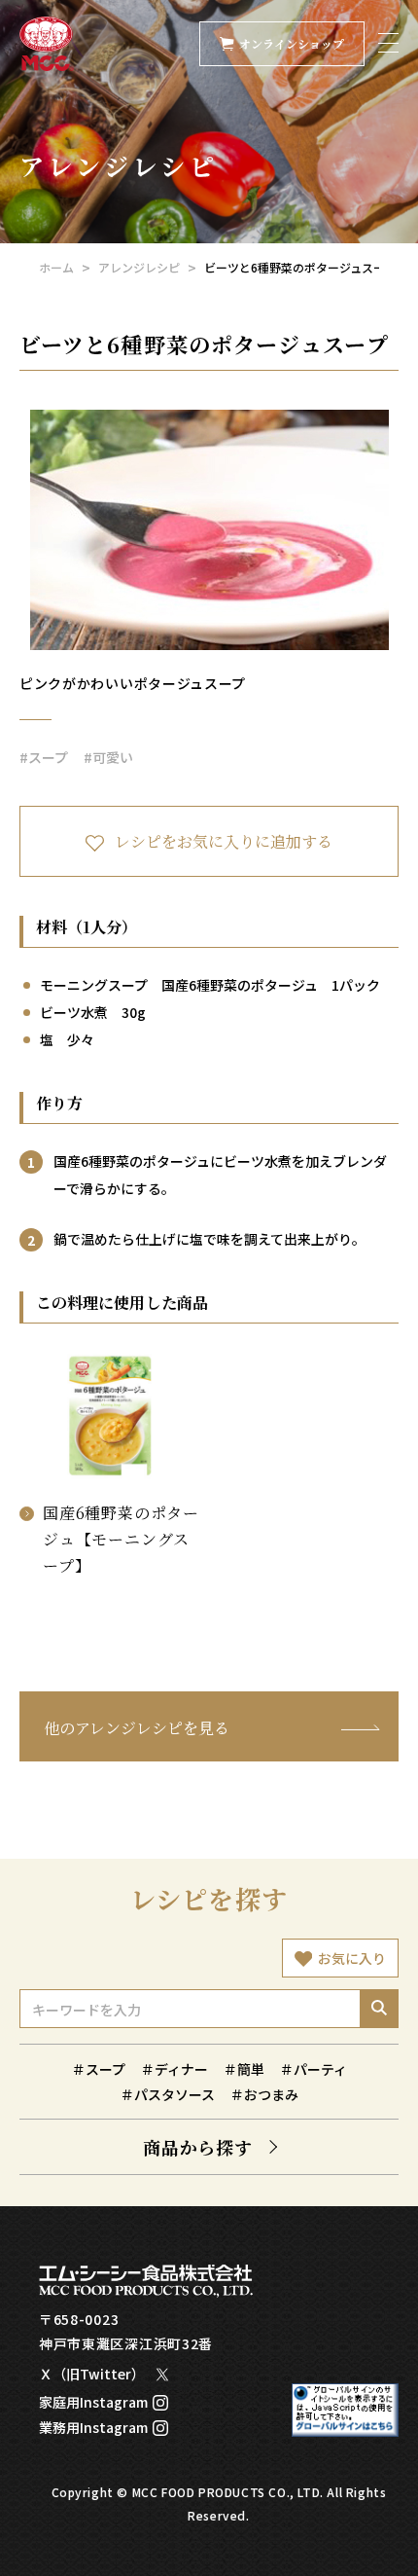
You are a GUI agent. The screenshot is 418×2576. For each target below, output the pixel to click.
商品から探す (198, 2147)
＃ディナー (174, 2069)
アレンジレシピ (139, 267)
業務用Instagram (93, 2427)
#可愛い (108, 757)
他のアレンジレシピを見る (137, 1728)
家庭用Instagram (93, 2402)
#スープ (44, 757)
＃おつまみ (264, 2094)
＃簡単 (244, 2069)
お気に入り (352, 1958)
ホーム (56, 267)
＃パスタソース (168, 2094)
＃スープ (99, 2069)
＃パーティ (313, 2069)
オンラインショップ (292, 43)
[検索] (379, 2009)
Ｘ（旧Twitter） (92, 2374)
